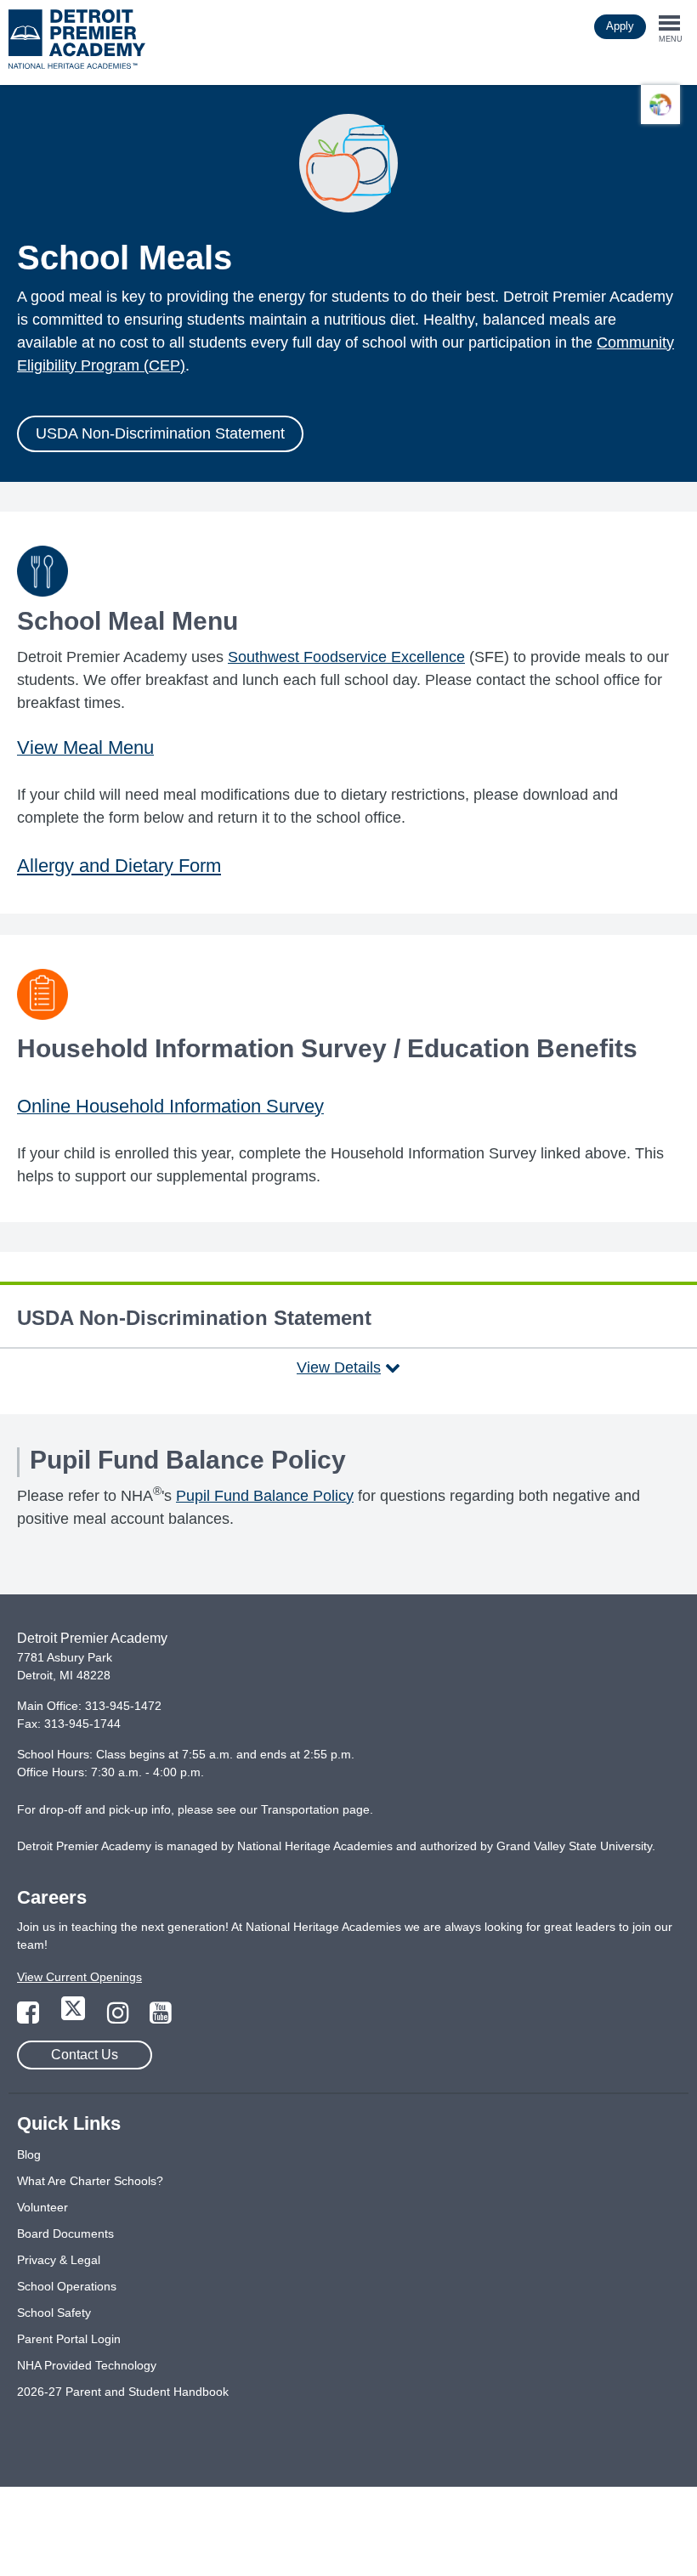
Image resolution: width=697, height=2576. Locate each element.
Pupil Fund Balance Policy (265, 1496)
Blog (29, 2154)
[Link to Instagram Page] (120, 2018)
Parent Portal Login (69, 2339)
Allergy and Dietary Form (119, 866)
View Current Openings (79, 1977)
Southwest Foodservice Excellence (346, 657)
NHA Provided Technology (87, 2365)
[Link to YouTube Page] (161, 2018)
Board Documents (65, 2233)
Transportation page (315, 1809)
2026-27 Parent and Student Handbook (123, 2392)
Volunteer (42, 2207)
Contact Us (85, 2055)
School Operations (67, 2286)
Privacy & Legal (59, 2260)
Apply (620, 26)
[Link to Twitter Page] (75, 2018)
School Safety (54, 2313)
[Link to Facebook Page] (30, 2018)
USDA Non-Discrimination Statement (160, 433)
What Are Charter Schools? (90, 2181)
